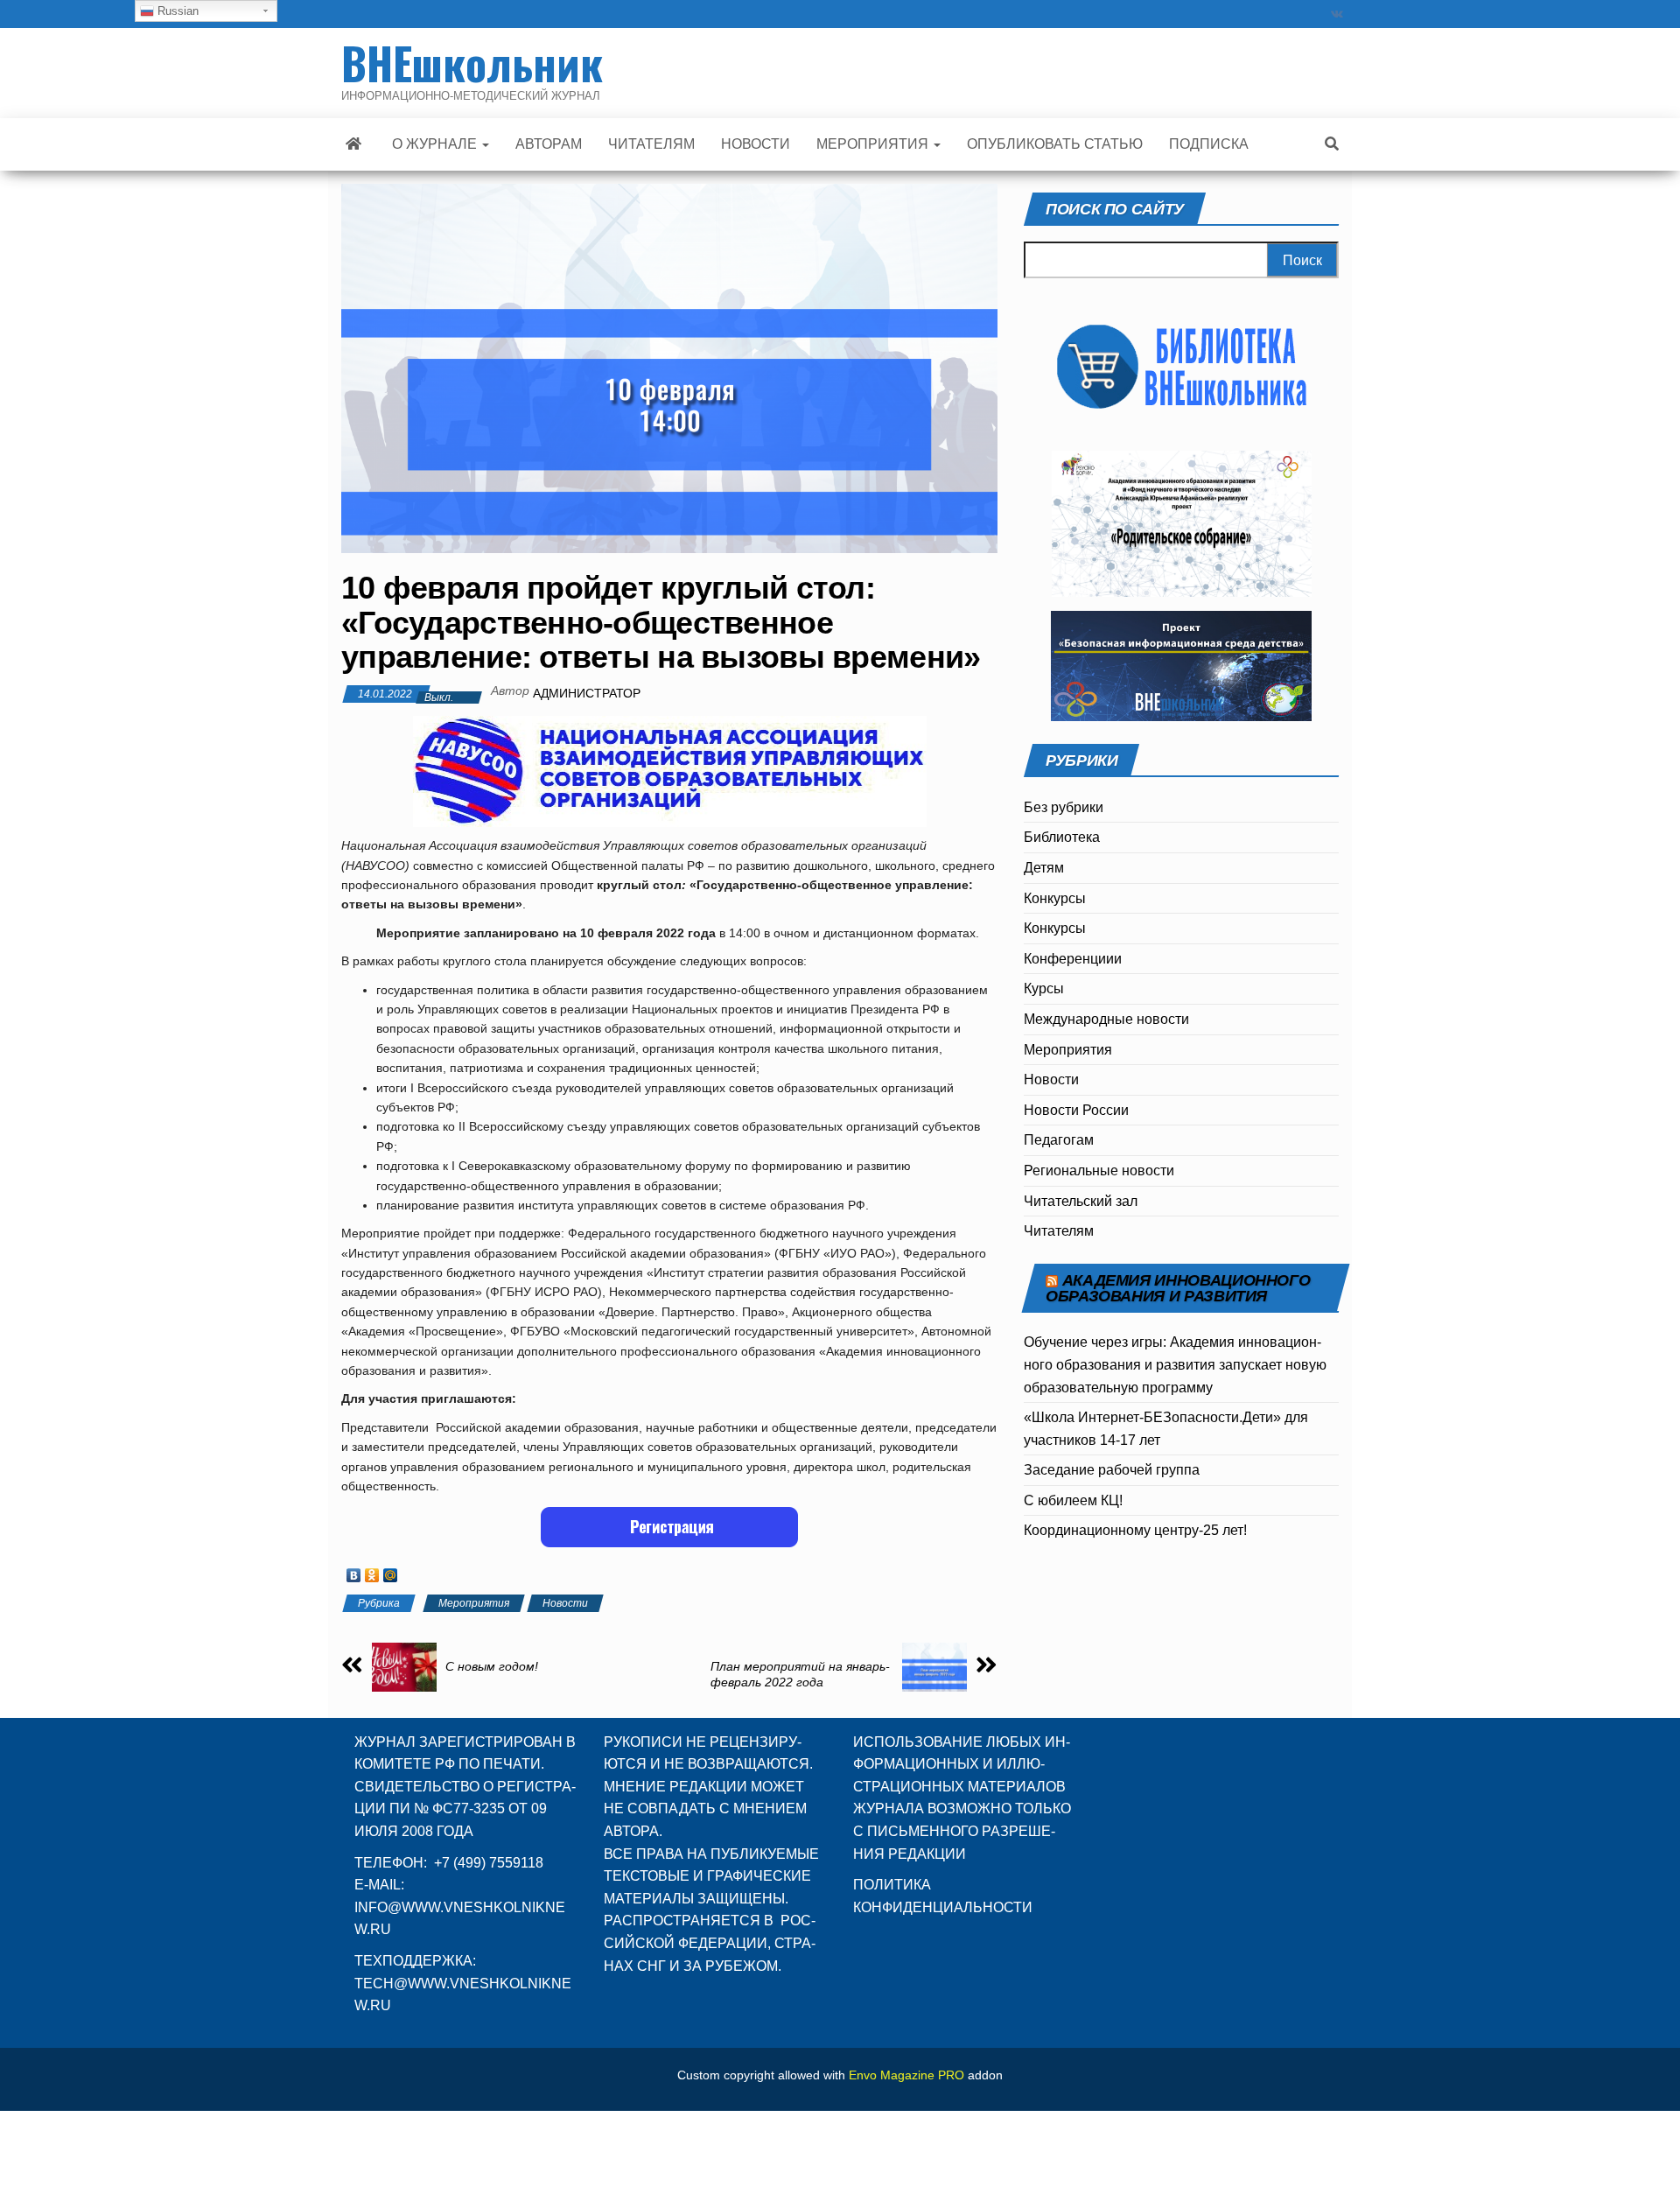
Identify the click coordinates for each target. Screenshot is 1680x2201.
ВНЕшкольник (472, 62)
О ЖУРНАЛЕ (436, 144)
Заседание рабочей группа (1112, 1470)
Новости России (1076, 1110)
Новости (565, 1603)
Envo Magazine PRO (906, 2075)
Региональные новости (1099, 1171)
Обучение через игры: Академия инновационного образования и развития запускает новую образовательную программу (1175, 1364)
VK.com (1337, 14)
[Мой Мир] (391, 1571)
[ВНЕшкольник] (353, 144)
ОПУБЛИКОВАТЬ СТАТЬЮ (1055, 144)
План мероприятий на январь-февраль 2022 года (800, 1674)
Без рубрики (1064, 807)
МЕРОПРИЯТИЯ (874, 144)
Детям (1044, 868)
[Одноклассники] (372, 1571)
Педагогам (1059, 1140)
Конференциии (1073, 959)
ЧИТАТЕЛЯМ (651, 144)
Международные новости (1106, 1019)
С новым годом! (492, 1666)
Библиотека (1062, 837)
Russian (176, 11)
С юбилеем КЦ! (1073, 1500)
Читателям (1059, 1231)
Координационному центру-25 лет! (1135, 1530)
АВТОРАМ (549, 144)
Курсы (1044, 988)
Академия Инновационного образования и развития (1178, 1288)
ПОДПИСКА (1209, 144)
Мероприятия (474, 1603)
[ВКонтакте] (354, 1571)
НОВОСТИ (756, 144)
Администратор (587, 693)
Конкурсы (1055, 898)
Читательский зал (1081, 1201)
